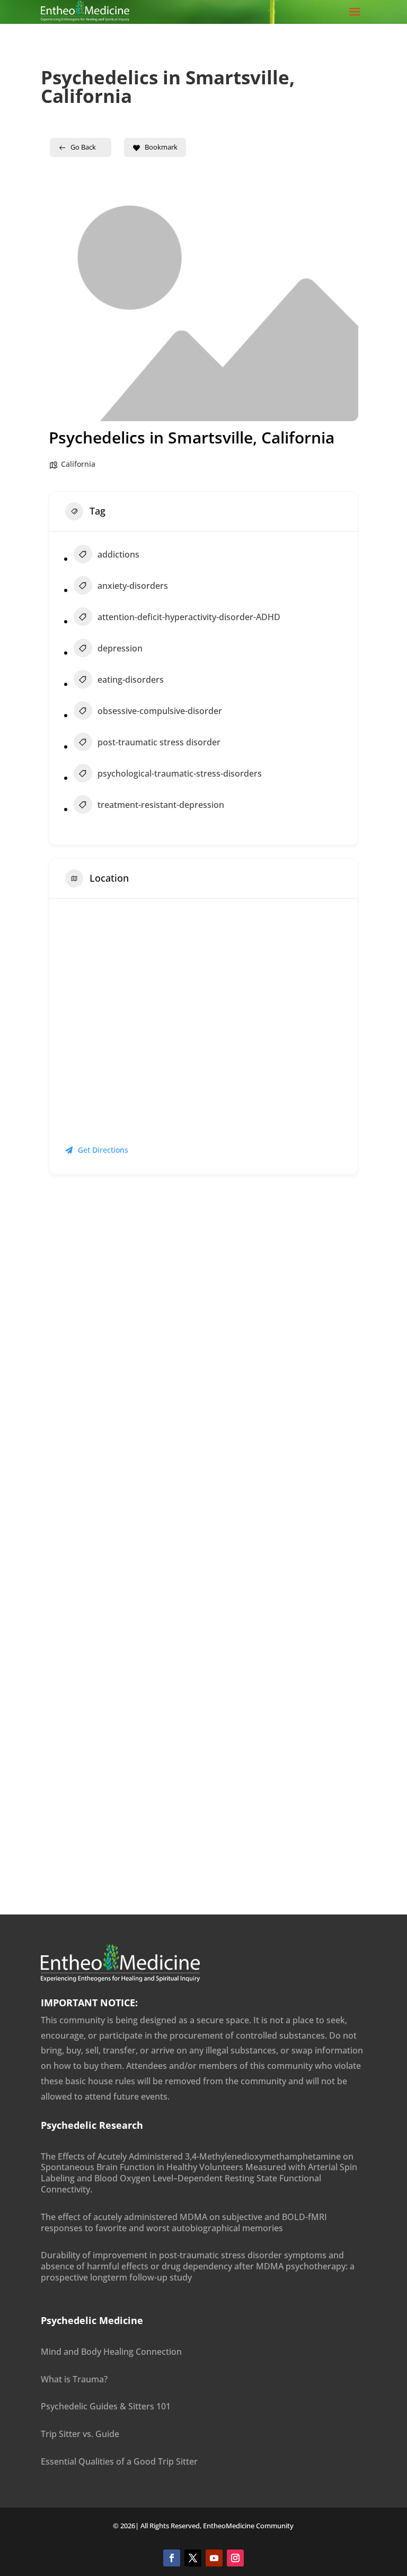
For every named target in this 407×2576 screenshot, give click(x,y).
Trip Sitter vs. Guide (80, 2434)
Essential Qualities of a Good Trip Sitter (119, 2461)
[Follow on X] (193, 2558)
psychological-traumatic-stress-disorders (180, 773)
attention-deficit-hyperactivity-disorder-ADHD (189, 617)
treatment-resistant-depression (161, 805)
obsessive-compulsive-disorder (160, 711)
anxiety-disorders (133, 586)
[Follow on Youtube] (214, 2558)
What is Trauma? (74, 2379)
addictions (118, 554)
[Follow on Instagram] (235, 2558)
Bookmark (161, 147)
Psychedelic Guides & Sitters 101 (106, 2406)
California (78, 464)
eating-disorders (131, 680)
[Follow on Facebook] (172, 2558)
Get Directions (103, 1150)
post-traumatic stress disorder (159, 742)
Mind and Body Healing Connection (111, 2352)
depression (120, 648)
